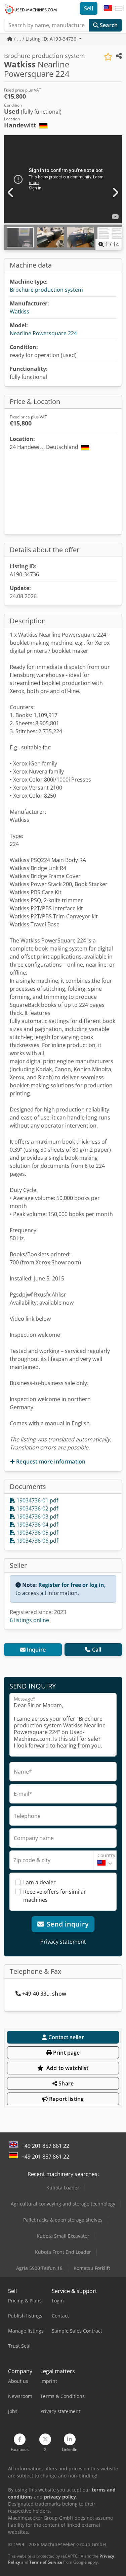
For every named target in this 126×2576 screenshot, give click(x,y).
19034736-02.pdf (37, 1508)
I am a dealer (39, 1882)
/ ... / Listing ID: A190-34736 (45, 39)
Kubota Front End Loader (63, 2252)
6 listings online (29, 1620)
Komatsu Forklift (92, 2268)
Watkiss (19, 311)
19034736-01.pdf (37, 1500)
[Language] (108, 8)
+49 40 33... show (44, 1994)
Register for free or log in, (72, 1585)
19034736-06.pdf (37, 1541)
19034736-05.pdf (37, 1533)
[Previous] (11, 193)
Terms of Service (46, 2562)
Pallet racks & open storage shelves (63, 2220)
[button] (119, 8)
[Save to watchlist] (108, 57)
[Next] (115, 193)
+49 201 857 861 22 (45, 2146)
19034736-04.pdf (37, 1525)
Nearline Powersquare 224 (43, 333)
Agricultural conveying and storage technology (63, 2204)
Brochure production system (46, 290)
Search (108, 25)
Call (97, 1650)
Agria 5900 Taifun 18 (39, 2268)
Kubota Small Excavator (63, 2236)
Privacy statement (63, 1942)
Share (65, 2083)
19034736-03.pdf (37, 1516)
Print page (66, 2053)
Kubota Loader (63, 2188)
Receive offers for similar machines (55, 1896)
